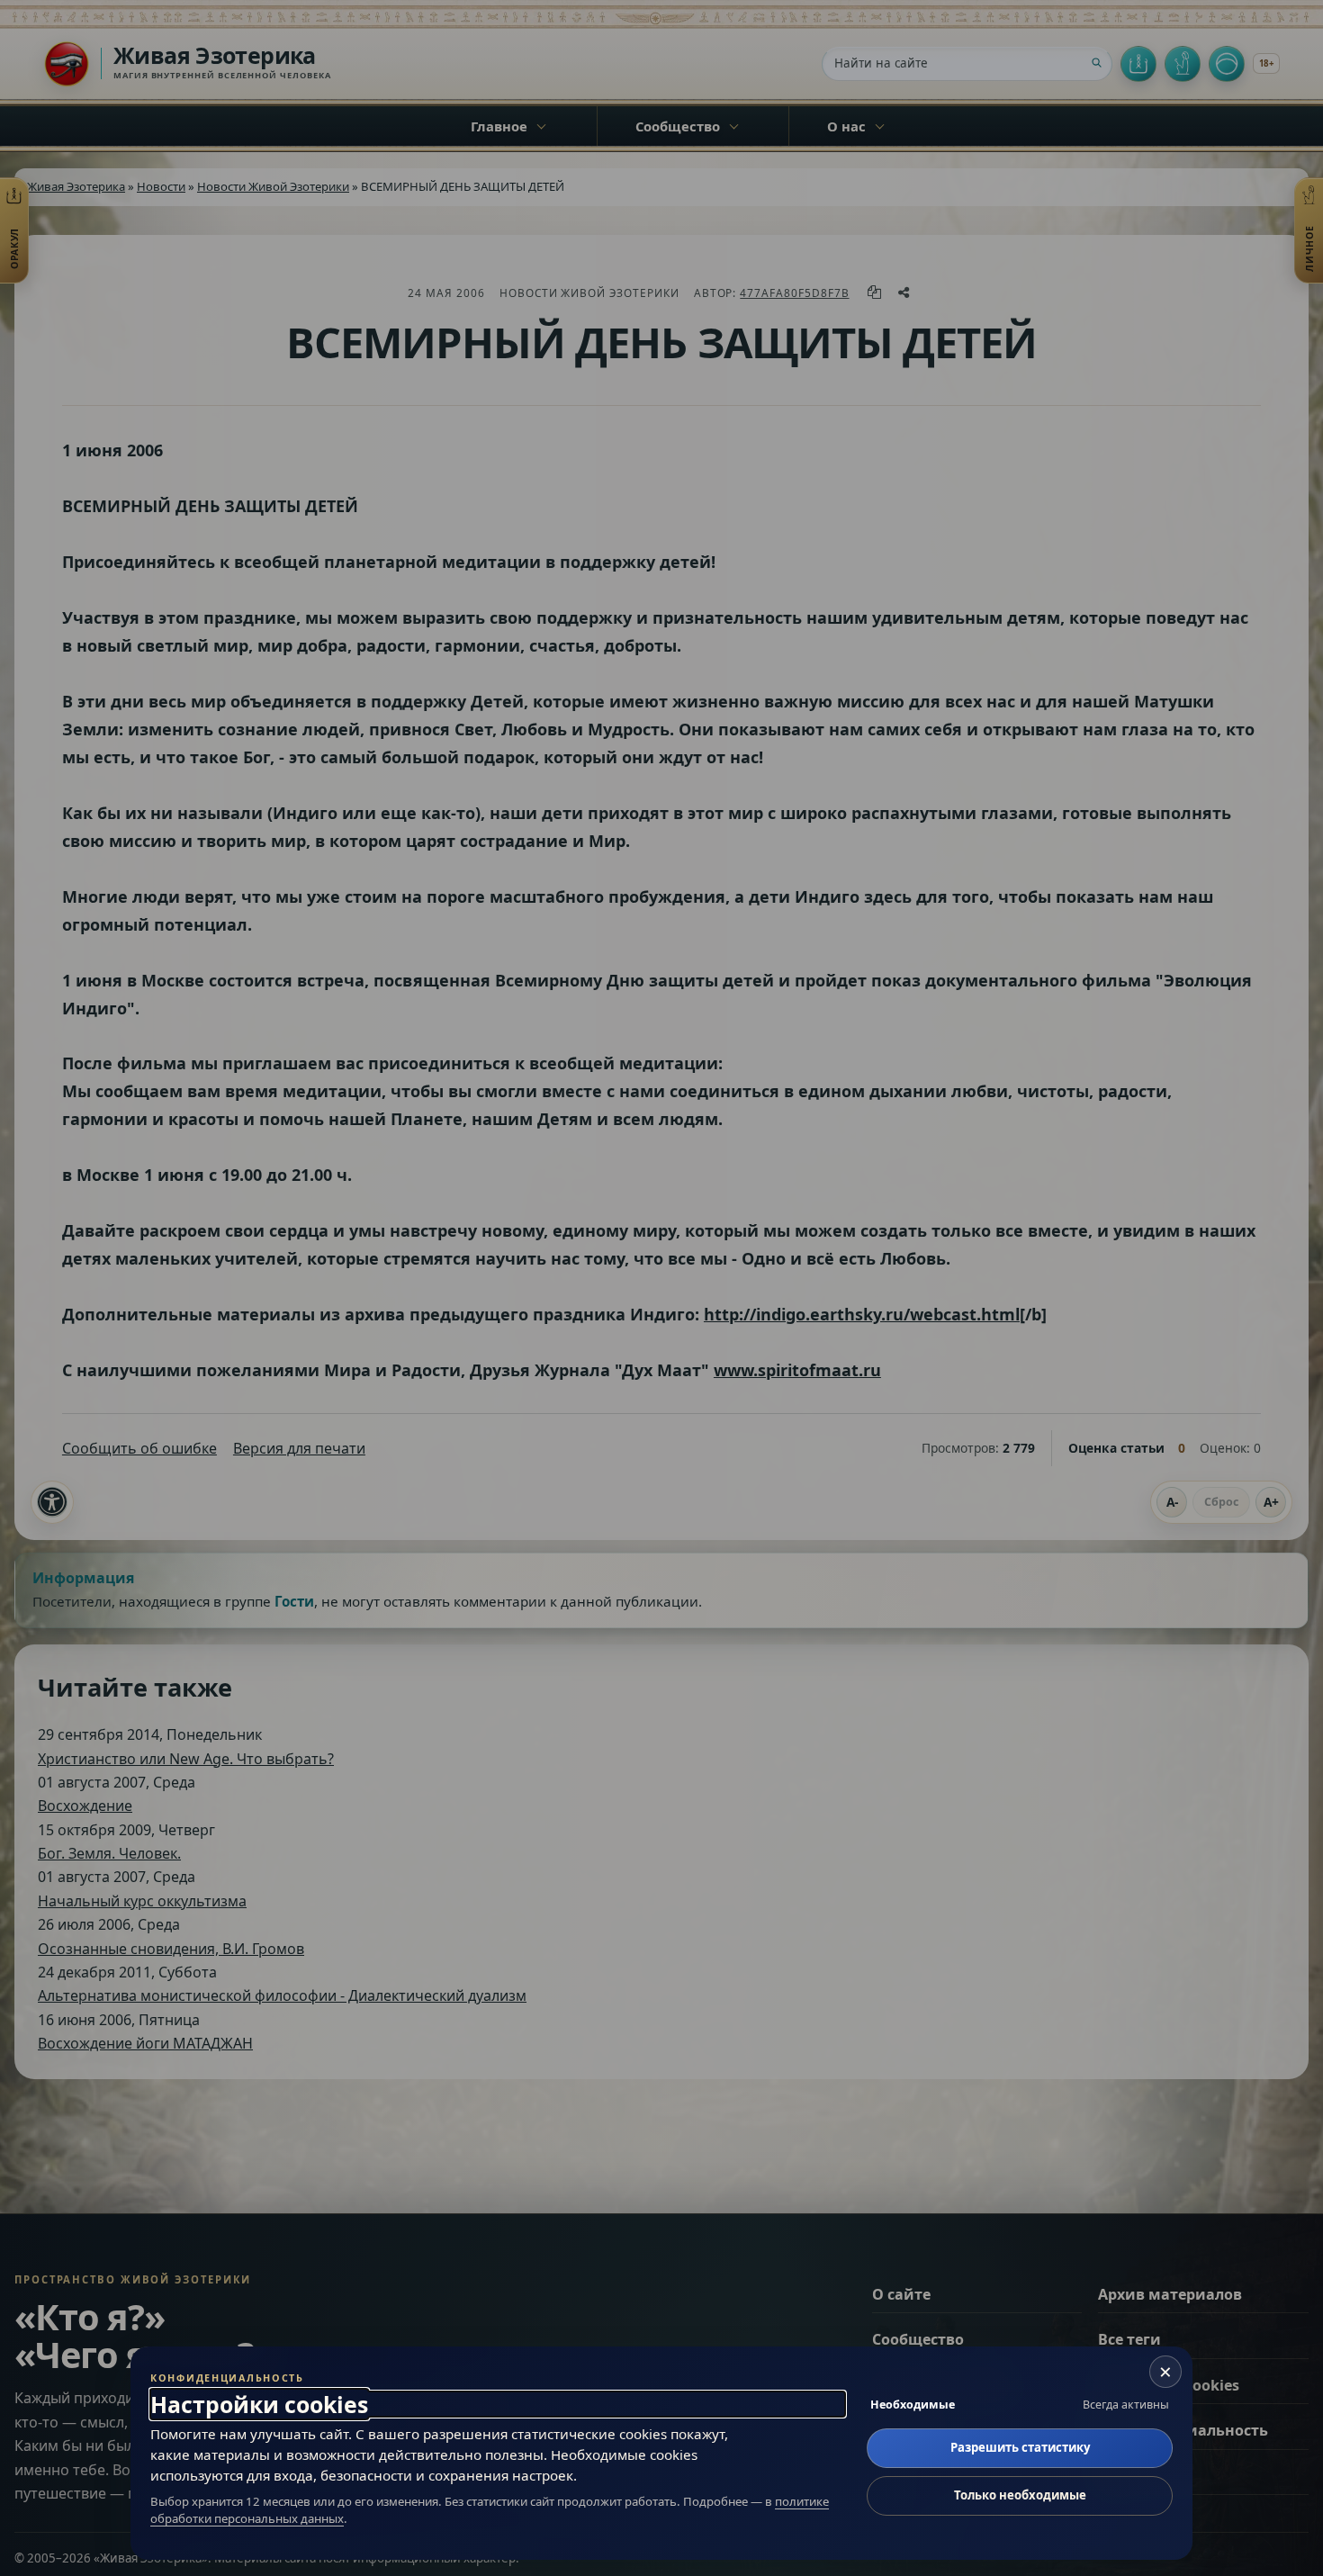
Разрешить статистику (1020, 2447)
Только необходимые (1020, 2495)
